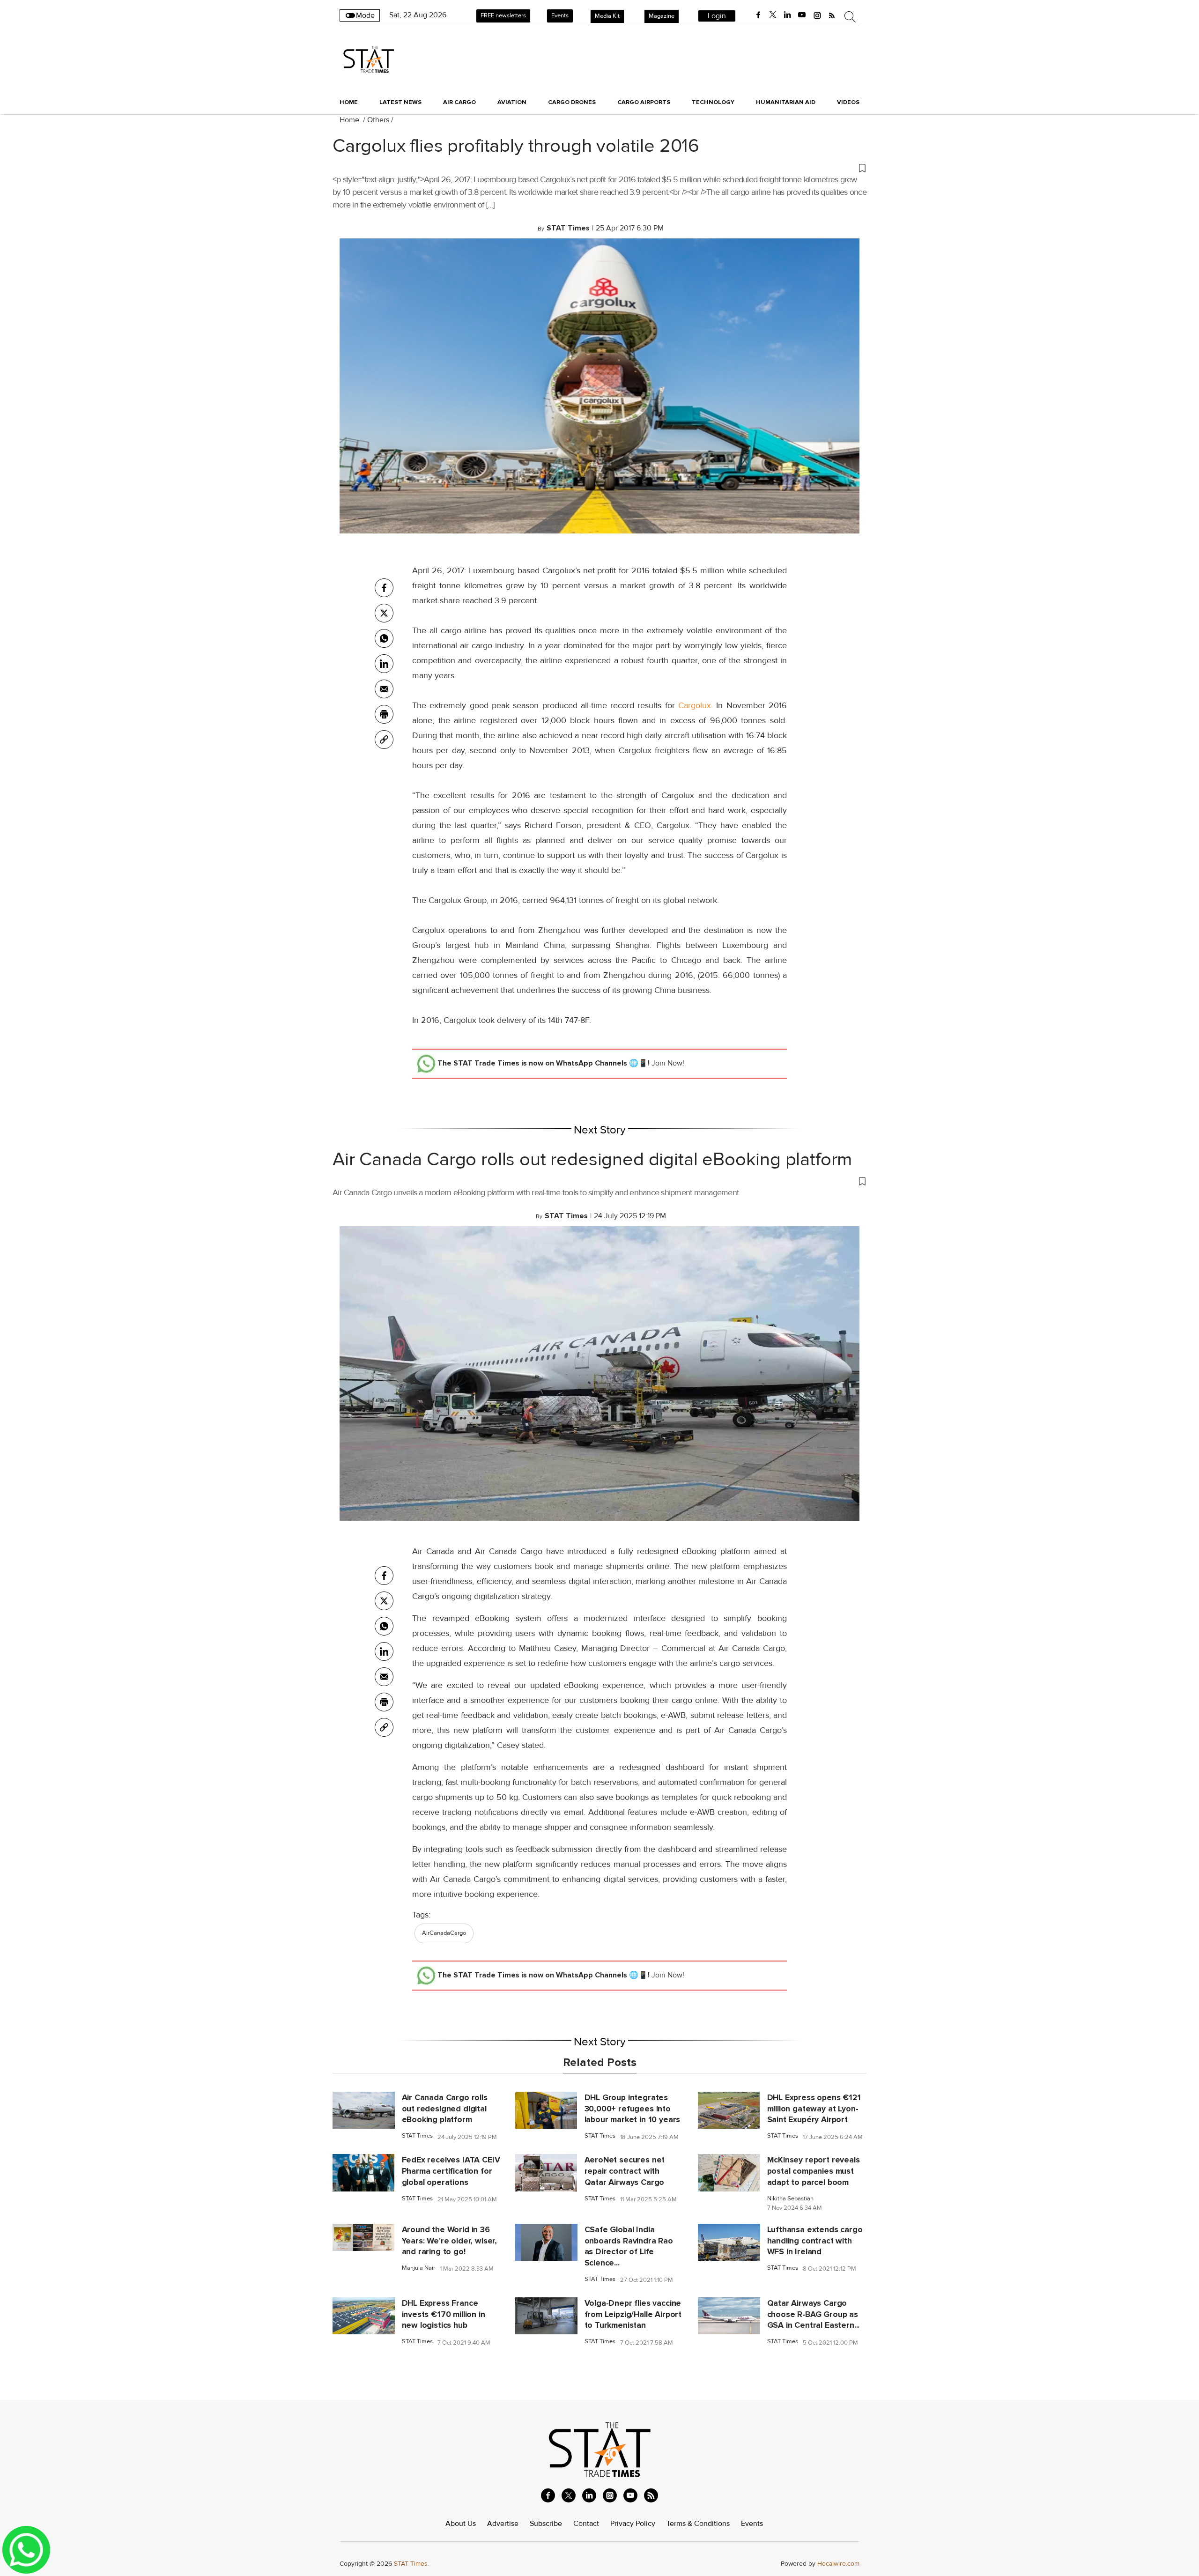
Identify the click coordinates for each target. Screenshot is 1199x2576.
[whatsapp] (384, 638)
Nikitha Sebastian (790, 2199)
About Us (461, 2524)
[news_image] (364, 2110)
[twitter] (773, 15)
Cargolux (695, 705)
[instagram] (817, 15)
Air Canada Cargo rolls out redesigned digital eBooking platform (592, 1160)
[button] (599, 168)
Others (378, 120)
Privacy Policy (633, 2524)
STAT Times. (411, 2564)
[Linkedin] (384, 664)
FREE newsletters (503, 15)
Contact (586, 2524)
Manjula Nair (418, 2268)
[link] (384, 740)
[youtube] (802, 15)
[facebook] (758, 15)
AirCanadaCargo (444, 1933)
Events (560, 15)
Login (717, 16)
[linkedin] (787, 15)
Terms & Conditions (698, 2524)
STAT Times (417, 2136)
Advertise (503, 2524)
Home (349, 102)
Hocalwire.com (838, 2564)
